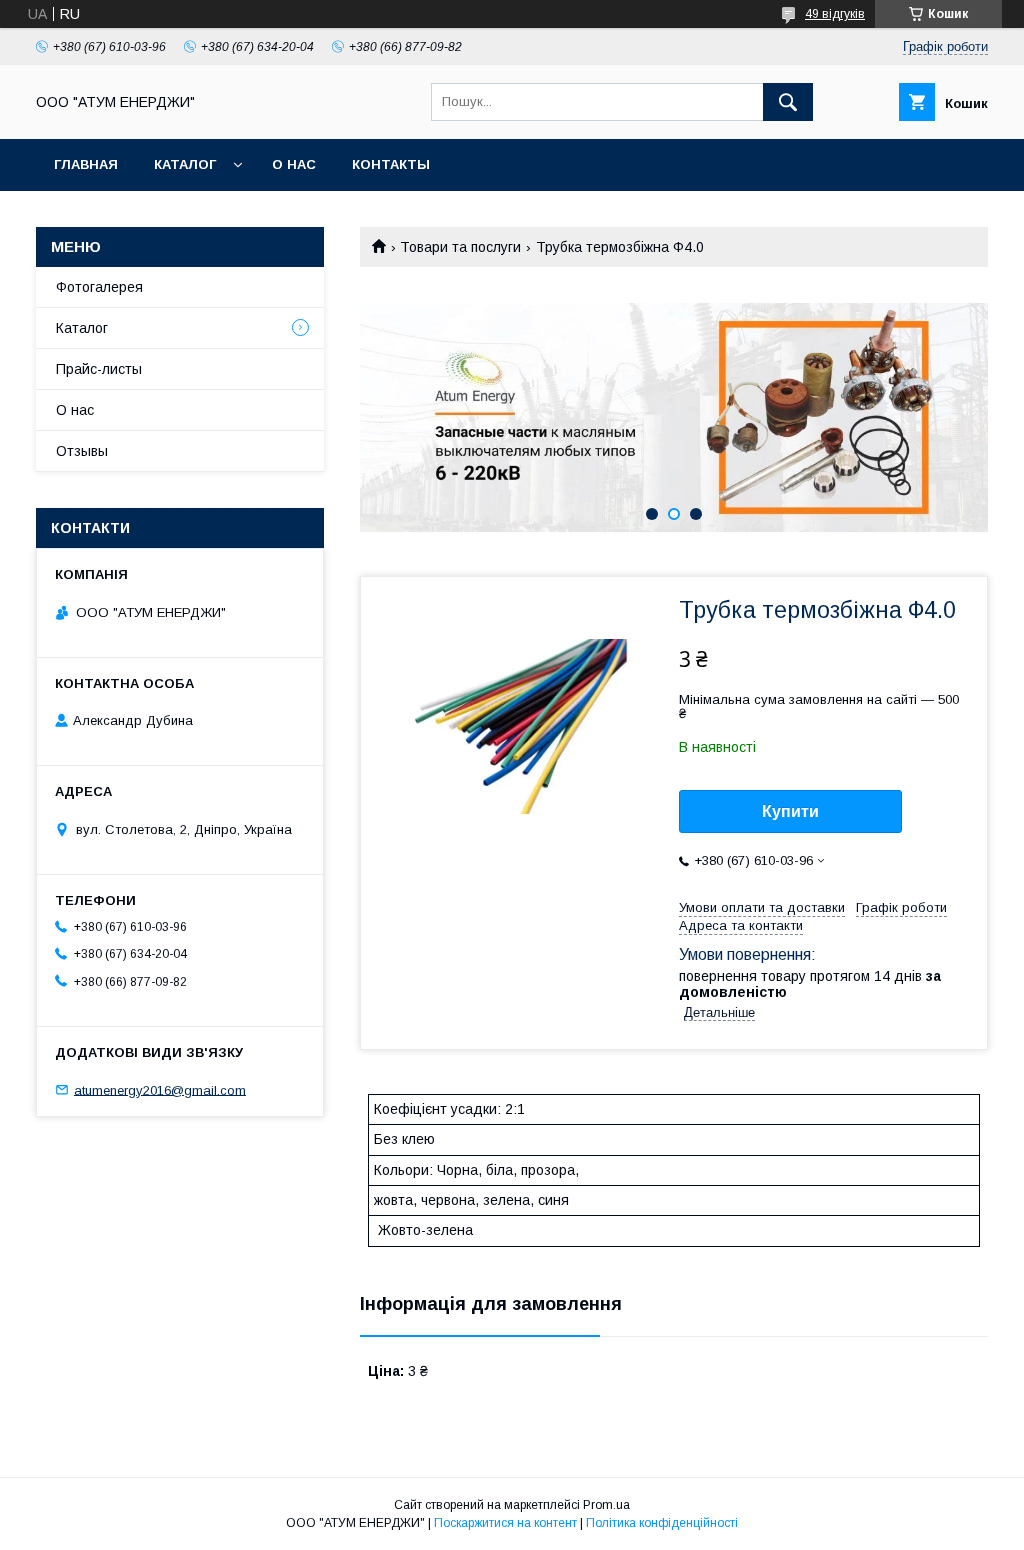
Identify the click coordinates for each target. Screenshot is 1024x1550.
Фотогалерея (99, 287)
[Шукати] (788, 102)
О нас (294, 164)
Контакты (391, 164)
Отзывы (82, 451)
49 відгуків (835, 14)
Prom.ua (606, 1505)
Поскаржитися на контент (505, 1523)
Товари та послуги (460, 247)
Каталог (185, 164)
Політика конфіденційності (662, 1523)
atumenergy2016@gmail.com (160, 1089)
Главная (86, 164)
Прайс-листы (99, 369)
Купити (790, 811)
